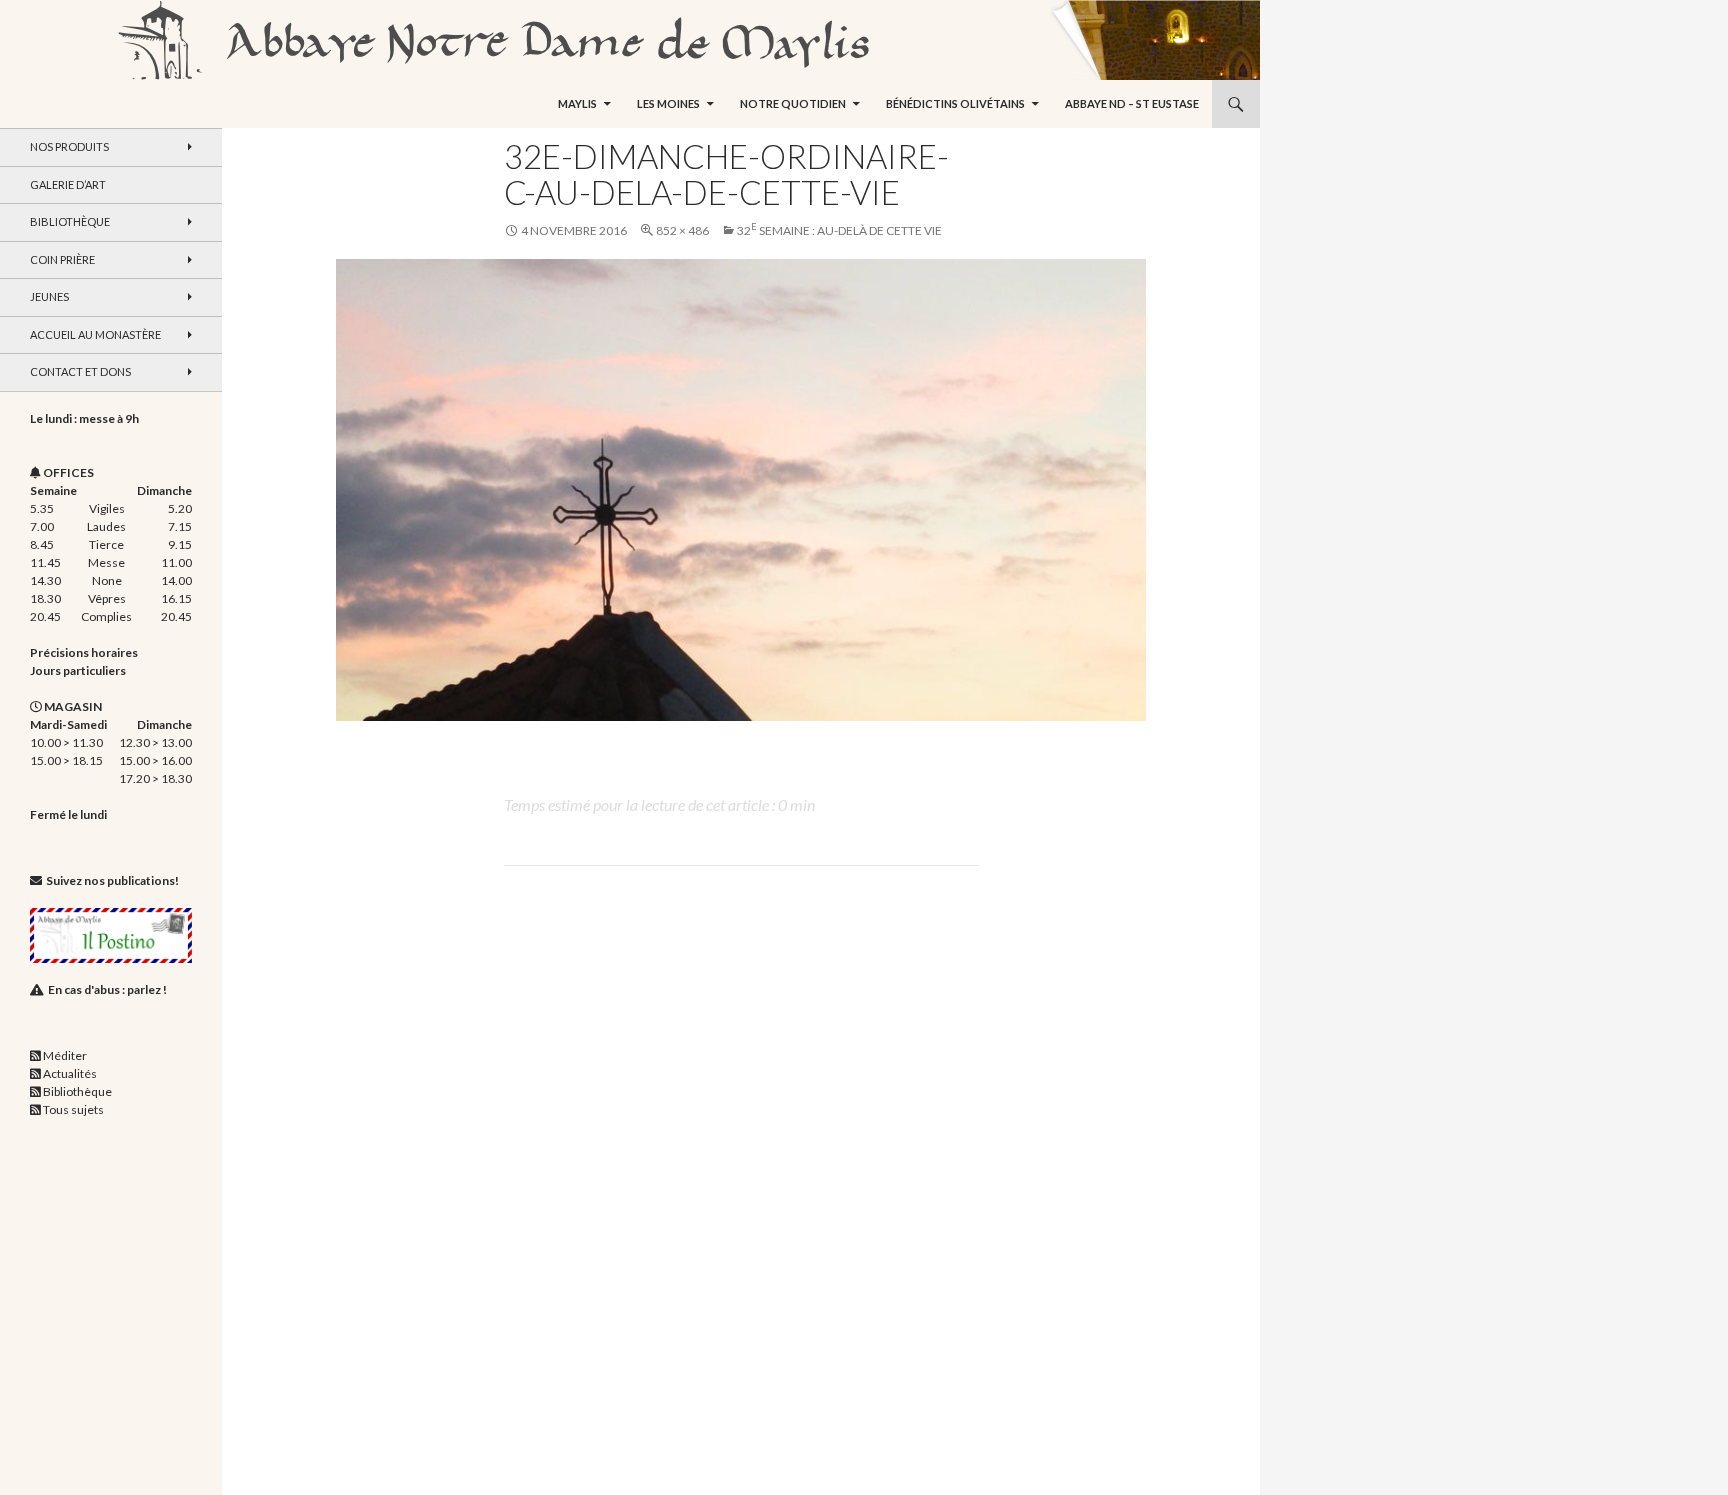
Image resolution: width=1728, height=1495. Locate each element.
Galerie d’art (68, 184)
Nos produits (69, 146)
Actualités (70, 1073)
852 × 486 (682, 230)
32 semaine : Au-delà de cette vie (839, 230)
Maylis (577, 103)
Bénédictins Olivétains (955, 103)
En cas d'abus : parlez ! (107, 989)
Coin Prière (62, 259)
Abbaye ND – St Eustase (1132, 103)
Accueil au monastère (95, 334)
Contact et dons (80, 371)
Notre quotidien (793, 103)
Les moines (668, 103)
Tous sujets (73, 1109)
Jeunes (49, 296)
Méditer (65, 1055)
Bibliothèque (70, 221)
